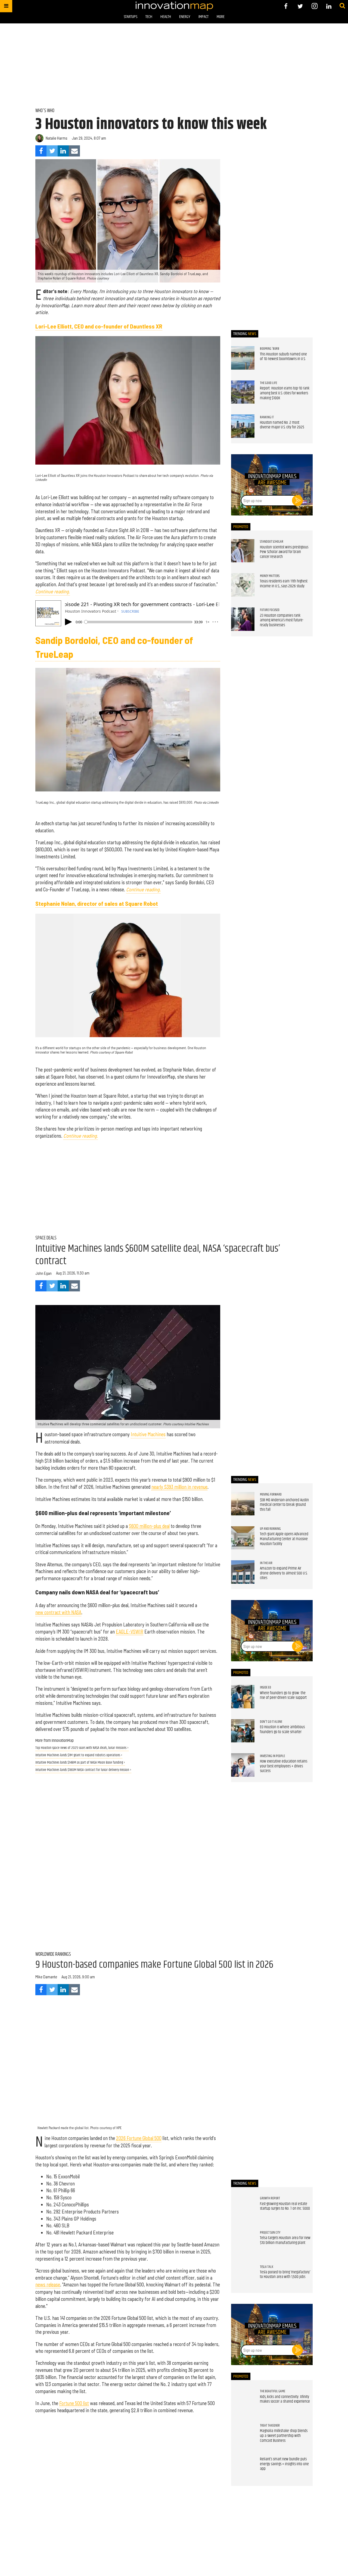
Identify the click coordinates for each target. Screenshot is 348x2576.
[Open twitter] (300, 6)
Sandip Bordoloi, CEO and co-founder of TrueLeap (114, 647)
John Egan (43, 1273)
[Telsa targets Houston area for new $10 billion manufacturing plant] (243, 2242)
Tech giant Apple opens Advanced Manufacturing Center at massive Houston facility (284, 1539)
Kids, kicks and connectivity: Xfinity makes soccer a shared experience (285, 2399)
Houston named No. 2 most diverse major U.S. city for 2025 (282, 425)
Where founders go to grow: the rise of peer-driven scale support (283, 1696)
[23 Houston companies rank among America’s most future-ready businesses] (243, 619)
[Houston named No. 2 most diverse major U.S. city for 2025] (243, 426)
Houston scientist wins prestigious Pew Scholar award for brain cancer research (284, 552)
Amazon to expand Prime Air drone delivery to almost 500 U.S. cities (284, 1573)
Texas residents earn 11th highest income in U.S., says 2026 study (284, 584)
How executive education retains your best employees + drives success (284, 1766)
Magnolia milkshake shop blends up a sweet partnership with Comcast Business (284, 2436)
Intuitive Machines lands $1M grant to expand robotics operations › (79, 1755)
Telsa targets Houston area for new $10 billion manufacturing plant (285, 2240)
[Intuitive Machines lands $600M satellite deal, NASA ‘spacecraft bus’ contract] (128, 1367)
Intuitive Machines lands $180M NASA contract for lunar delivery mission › (83, 1770)
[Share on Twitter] (52, 151)
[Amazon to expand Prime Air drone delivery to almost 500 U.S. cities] (243, 1572)
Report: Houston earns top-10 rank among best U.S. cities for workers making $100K (285, 393)
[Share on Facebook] (41, 151)
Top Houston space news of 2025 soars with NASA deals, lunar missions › (82, 1748)
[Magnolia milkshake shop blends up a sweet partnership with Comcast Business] (243, 2435)
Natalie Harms (57, 138)
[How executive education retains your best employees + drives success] (243, 1765)
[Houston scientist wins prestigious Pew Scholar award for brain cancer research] (243, 551)
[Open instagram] (314, 6)
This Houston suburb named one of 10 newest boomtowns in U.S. (283, 357)
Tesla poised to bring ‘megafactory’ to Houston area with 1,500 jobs (285, 2275)
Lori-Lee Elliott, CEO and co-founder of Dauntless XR (99, 326)
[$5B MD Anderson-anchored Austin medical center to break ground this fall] (243, 1504)
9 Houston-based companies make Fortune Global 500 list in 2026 (154, 1965)
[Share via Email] (74, 151)
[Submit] (342, 6)
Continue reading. (53, 591)
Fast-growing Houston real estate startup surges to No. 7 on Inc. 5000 (285, 2206)
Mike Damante (46, 1977)
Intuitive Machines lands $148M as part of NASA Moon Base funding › (80, 1763)
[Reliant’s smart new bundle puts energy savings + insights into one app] (243, 2469)
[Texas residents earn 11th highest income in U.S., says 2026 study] (243, 585)
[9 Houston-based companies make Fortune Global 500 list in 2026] (128, 2070)
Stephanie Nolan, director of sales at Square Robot (97, 903)
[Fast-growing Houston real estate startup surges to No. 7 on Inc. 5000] (243, 2207)
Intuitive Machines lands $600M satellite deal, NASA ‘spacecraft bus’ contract (158, 1255)
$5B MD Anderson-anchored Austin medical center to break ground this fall (284, 1505)
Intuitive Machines (148, 1434)
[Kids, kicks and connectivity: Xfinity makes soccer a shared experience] (243, 2400)
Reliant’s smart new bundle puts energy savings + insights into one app (284, 2464)
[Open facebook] (286, 6)
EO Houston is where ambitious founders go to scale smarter (282, 1730)
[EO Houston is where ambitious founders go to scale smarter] (243, 1731)
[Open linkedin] (329, 6)
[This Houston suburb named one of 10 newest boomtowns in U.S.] (243, 358)
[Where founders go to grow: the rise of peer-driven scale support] (243, 1697)
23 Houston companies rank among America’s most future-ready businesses (282, 620)
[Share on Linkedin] (63, 151)
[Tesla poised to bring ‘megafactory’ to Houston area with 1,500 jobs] (243, 2276)
